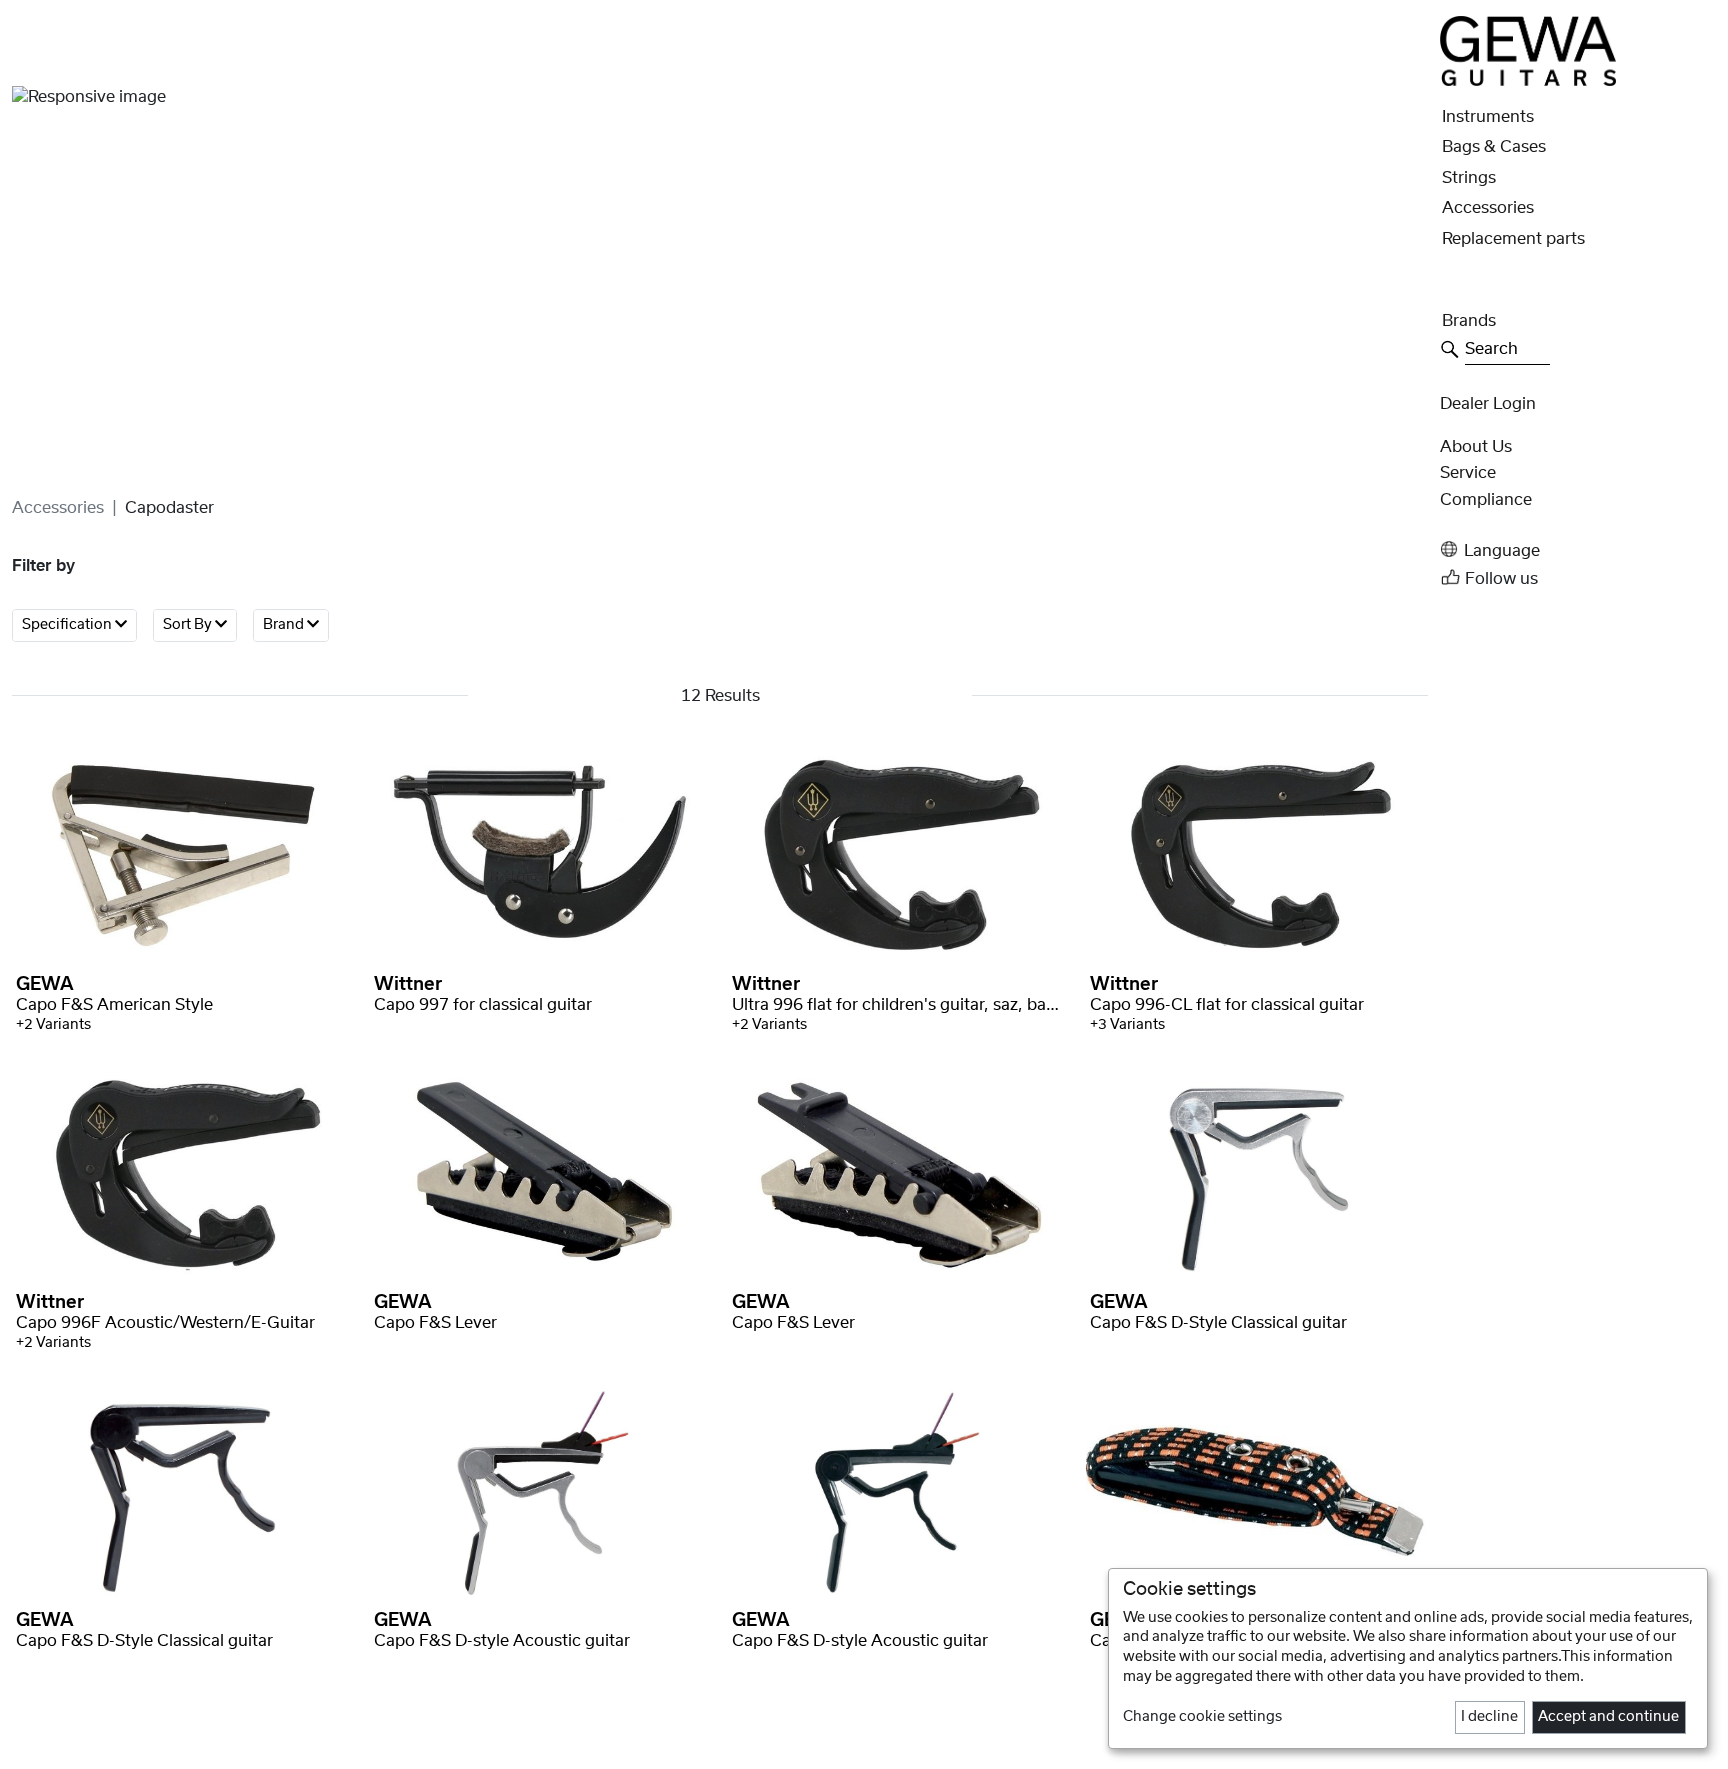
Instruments (1488, 117)
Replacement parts (1513, 239)
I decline (1489, 1717)
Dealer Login (1488, 404)
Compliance (1486, 500)
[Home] (1528, 50)
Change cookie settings (1202, 1717)
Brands (1469, 321)
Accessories (58, 508)
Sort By (189, 626)
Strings (1469, 178)
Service (1468, 473)
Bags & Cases (1494, 147)
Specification (68, 626)
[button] (1578, 549)
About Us (1476, 447)
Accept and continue (1608, 1717)
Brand (285, 626)
